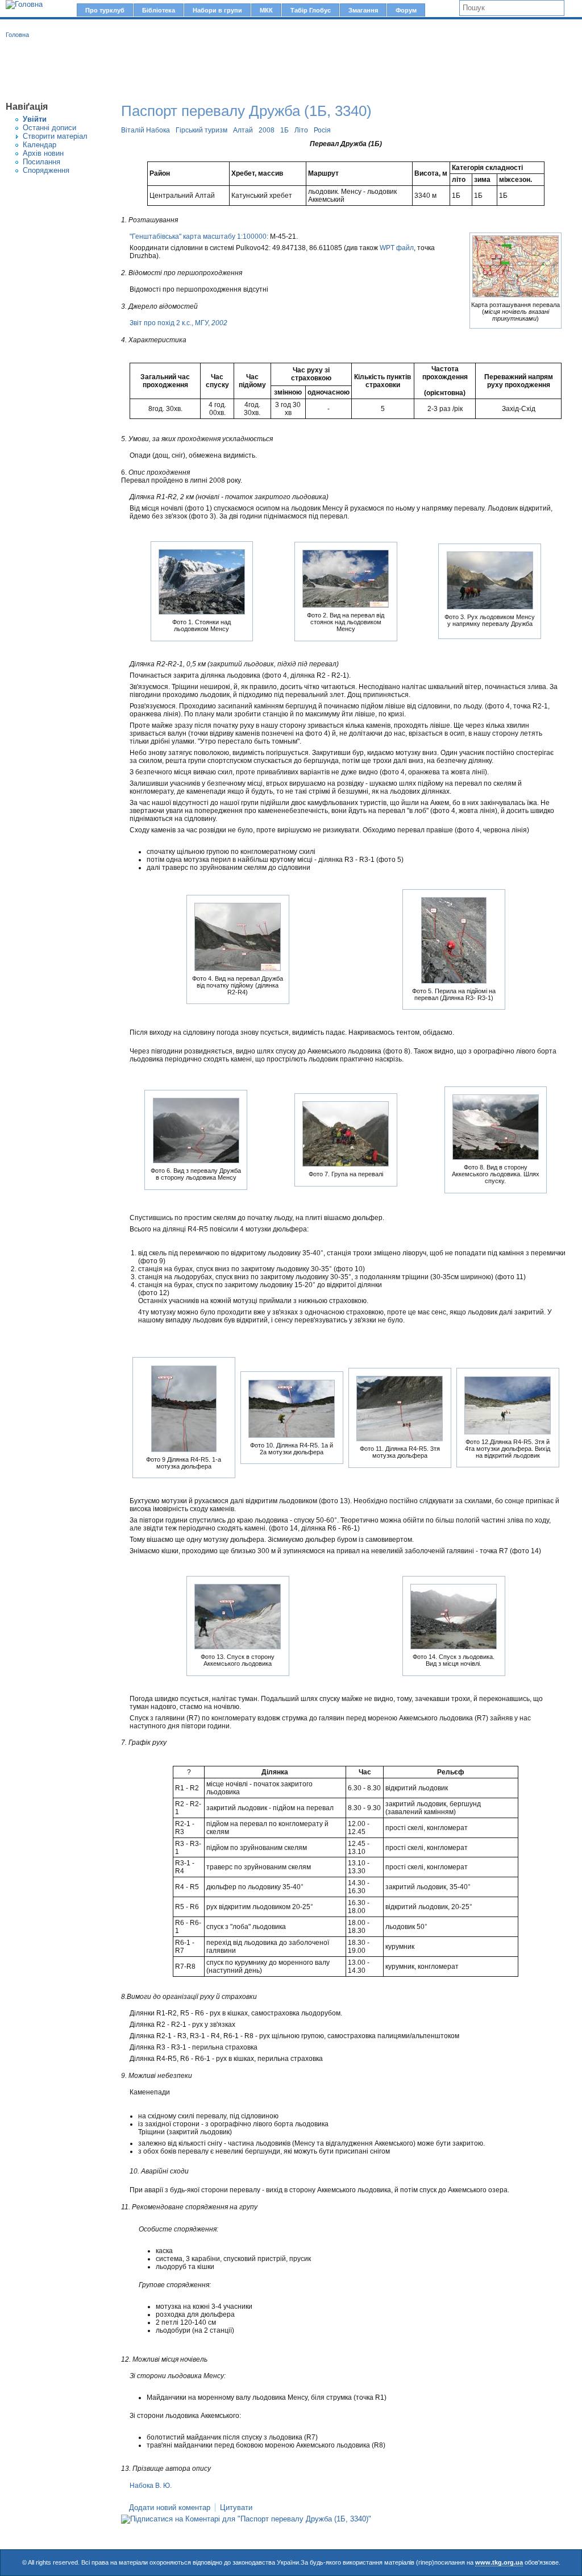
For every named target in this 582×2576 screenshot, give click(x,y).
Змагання (363, 10)
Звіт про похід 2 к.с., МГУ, (178, 323)
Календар (40, 145)
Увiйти (35, 119)
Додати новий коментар (170, 2507)
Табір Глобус (311, 10)
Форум (406, 10)
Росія (322, 130)
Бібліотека (159, 10)
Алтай (243, 130)
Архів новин (43, 153)
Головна (17, 35)
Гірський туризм (201, 130)
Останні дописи (49, 128)
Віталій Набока (145, 130)
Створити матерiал (55, 136)
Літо (301, 130)
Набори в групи (217, 10)
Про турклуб (105, 10)
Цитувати (236, 2507)
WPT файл (397, 248)
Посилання (41, 162)
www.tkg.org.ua (499, 2562)
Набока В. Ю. (151, 2486)
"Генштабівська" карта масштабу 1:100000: (199, 237)
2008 (267, 130)
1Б (284, 130)
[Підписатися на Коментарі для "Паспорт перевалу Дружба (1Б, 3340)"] (246, 2519)
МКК (266, 10)
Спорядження (46, 170)
